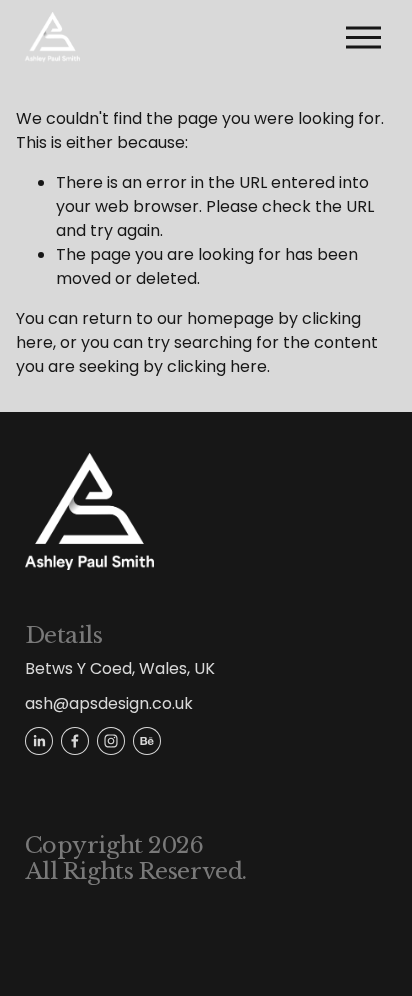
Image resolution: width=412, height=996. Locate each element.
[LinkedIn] (39, 741)
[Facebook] (75, 741)
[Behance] (147, 741)
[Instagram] (111, 741)
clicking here (217, 366)
